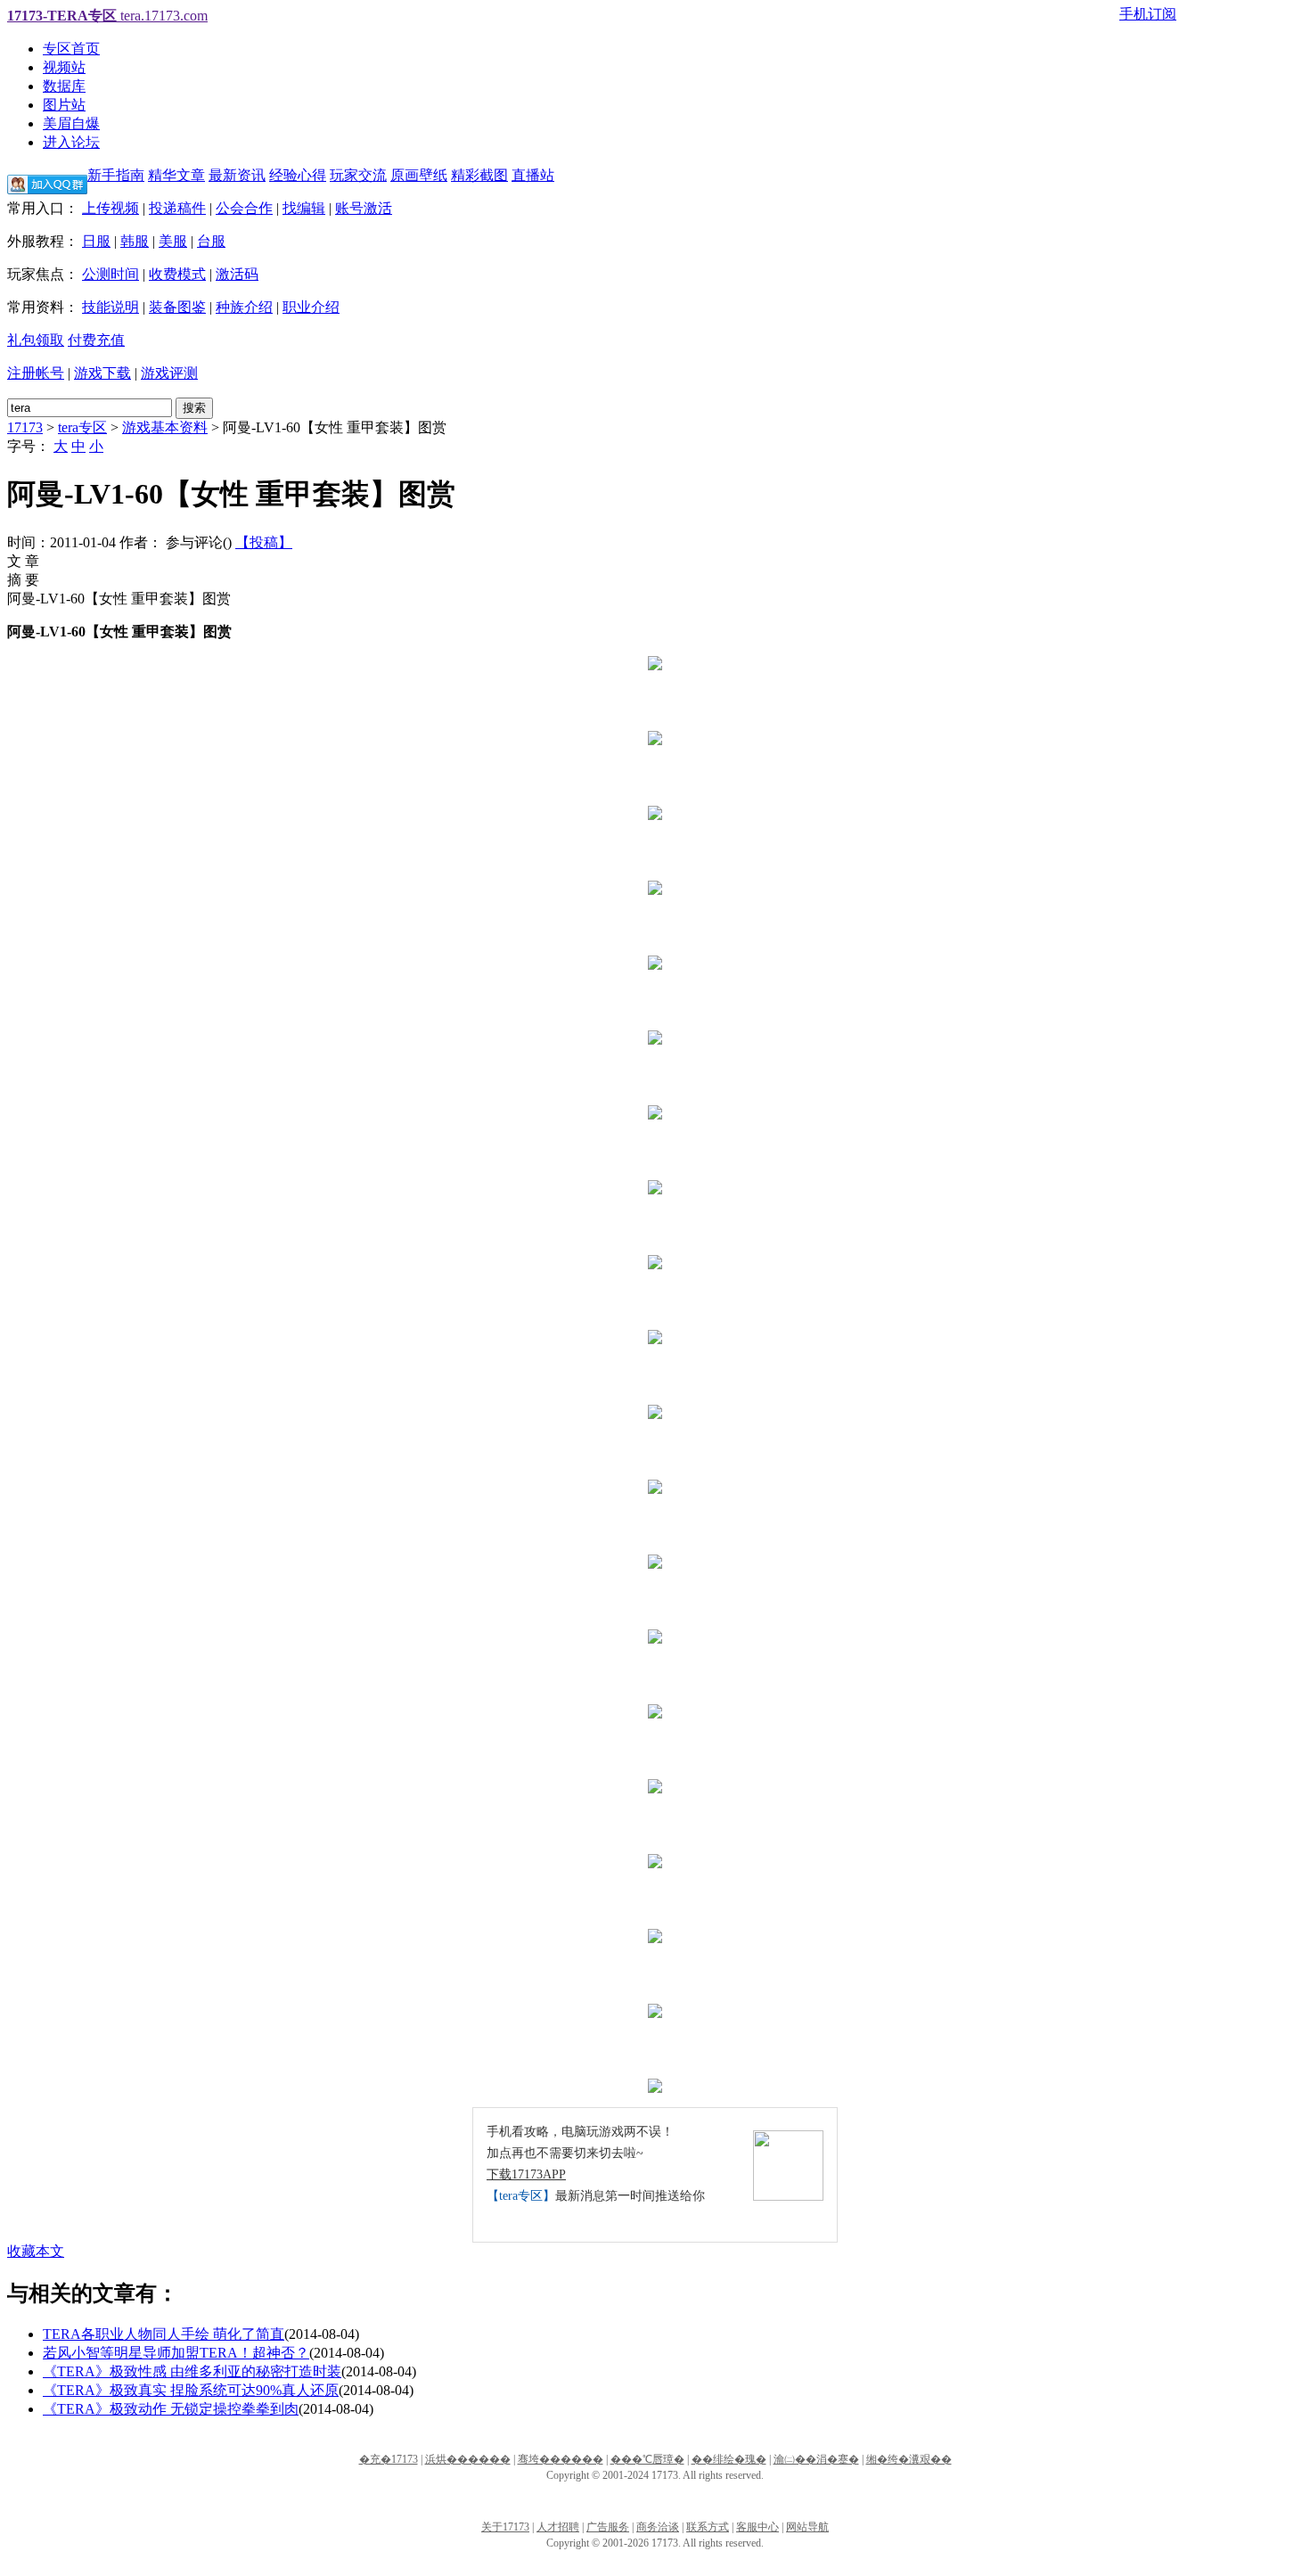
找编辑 (304, 208)
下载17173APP (526, 2174)
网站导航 (807, 2527)
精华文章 (176, 175)
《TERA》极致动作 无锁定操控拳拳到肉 (171, 2409)
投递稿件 (177, 208)
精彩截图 (479, 175)
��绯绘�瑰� (729, 2459)
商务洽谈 (658, 2527)
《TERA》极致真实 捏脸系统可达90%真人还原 (191, 2390)
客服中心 (757, 2527)
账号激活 (364, 208)
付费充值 (96, 340)
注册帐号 (36, 373)
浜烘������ (468, 2459)
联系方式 (708, 2527)
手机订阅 (1148, 14)
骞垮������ (561, 2459)
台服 (211, 241)
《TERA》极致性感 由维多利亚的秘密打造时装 (192, 2371)
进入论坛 (71, 142)
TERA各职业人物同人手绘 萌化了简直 (164, 2334)
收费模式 (177, 274)
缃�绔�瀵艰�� (909, 2459)
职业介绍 (311, 307)
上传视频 (111, 208)
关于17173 (505, 2527)
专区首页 (71, 49)
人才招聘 (558, 2527)
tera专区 (82, 427)
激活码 (237, 274)
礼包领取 (36, 340)
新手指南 (116, 175)
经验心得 (298, 175)
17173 (25, 427)
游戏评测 (169, 373)
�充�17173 (389, 2459)
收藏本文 (36, 2251)
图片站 (64, 105)
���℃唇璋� (647, 2459)
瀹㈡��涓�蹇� (816, 2459)
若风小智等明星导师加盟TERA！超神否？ (176, 2353)
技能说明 (111, 307)
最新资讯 (237, 175)
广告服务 (608, 2527)
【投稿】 (264, 542)
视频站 (64, 67)
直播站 (533, 175)
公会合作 (244, 208)
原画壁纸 (419, 175)
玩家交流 (358, 175)
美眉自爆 (71, 123)
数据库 (64, 86)
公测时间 (111, 274)
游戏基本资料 (165, 427)
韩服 (135, 241)
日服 (96, 241)
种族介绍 (244, 307)
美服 (173, 241)
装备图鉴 (177, 307)
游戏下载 (102, 373)
